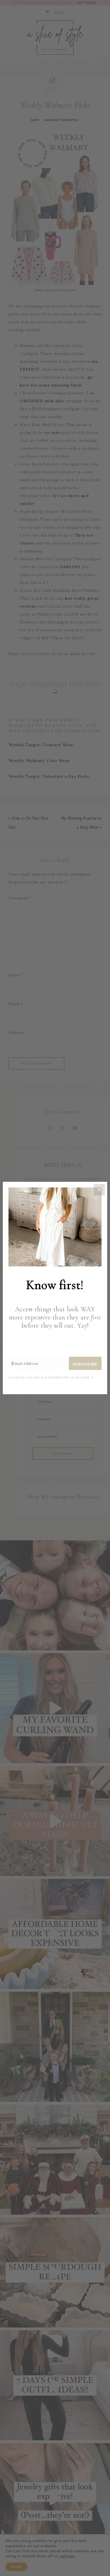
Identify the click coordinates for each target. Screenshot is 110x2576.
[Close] (99, 1190)
